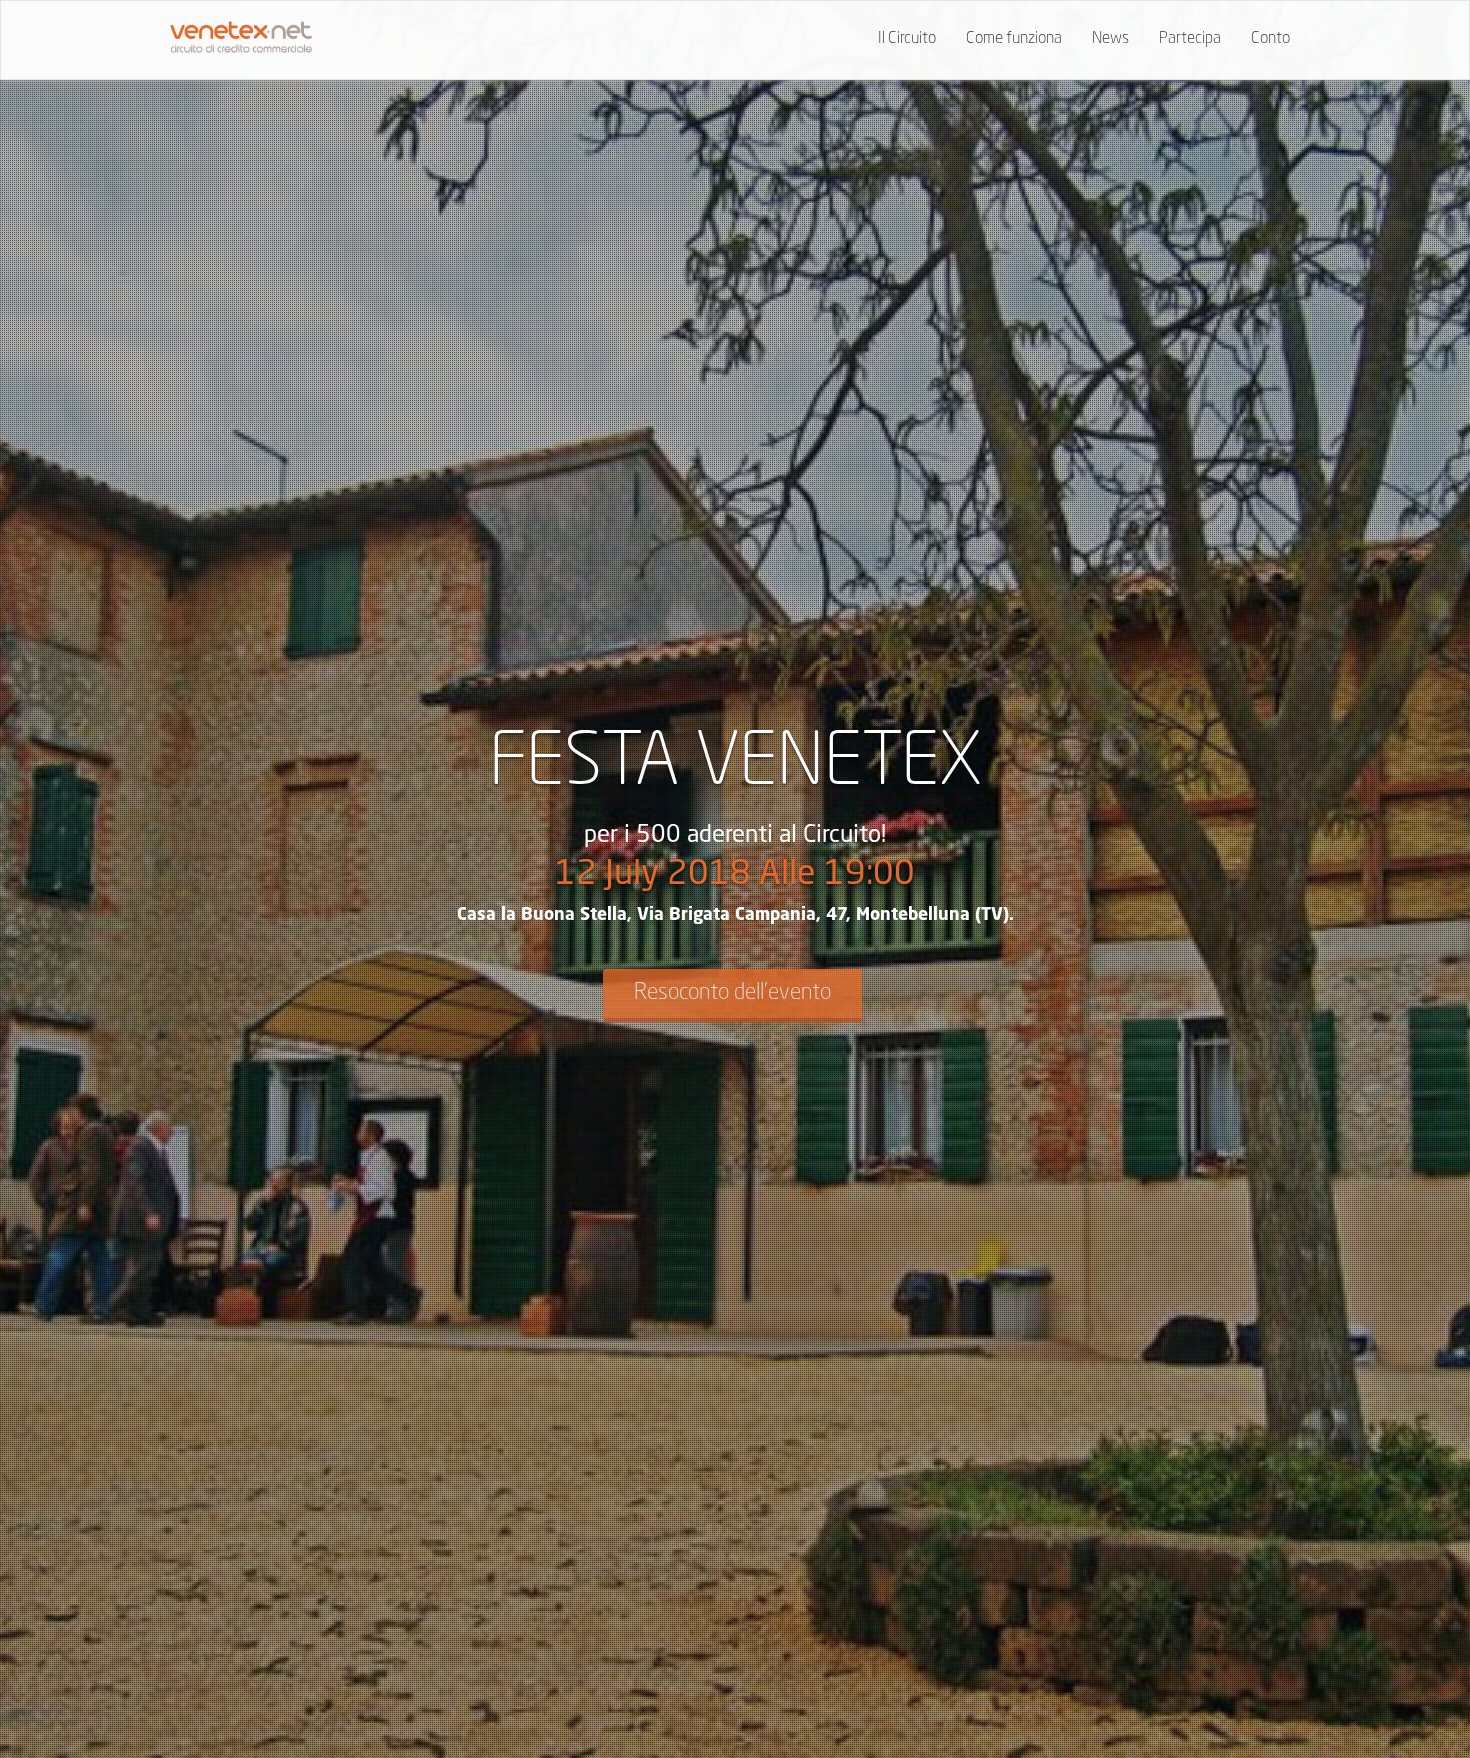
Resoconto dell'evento (732, 993)
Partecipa (1190, 39)
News (1110, 39)
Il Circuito (907, 39)
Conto (1270, 39)
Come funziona (1014, 39)
